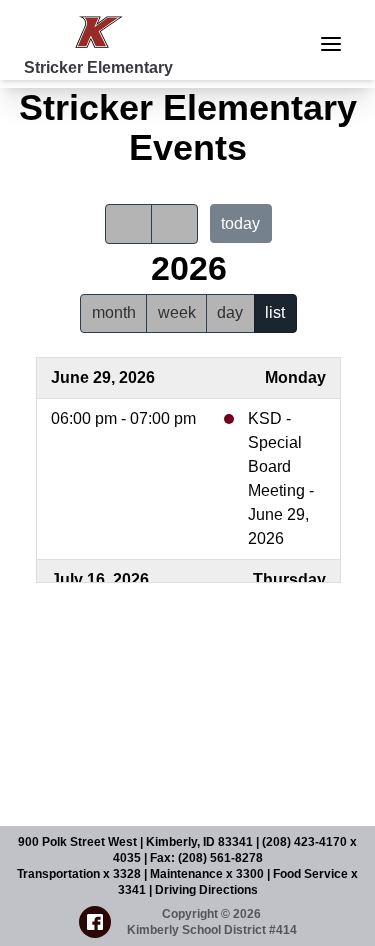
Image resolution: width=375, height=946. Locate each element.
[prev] (128, 224)
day (230, 312)
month (114, 312)
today (240, 223)
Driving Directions (206, 890)
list (275, 312)
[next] (174, 224)
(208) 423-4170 (306, 842)
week (177, 312)
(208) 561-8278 (220, 858)
